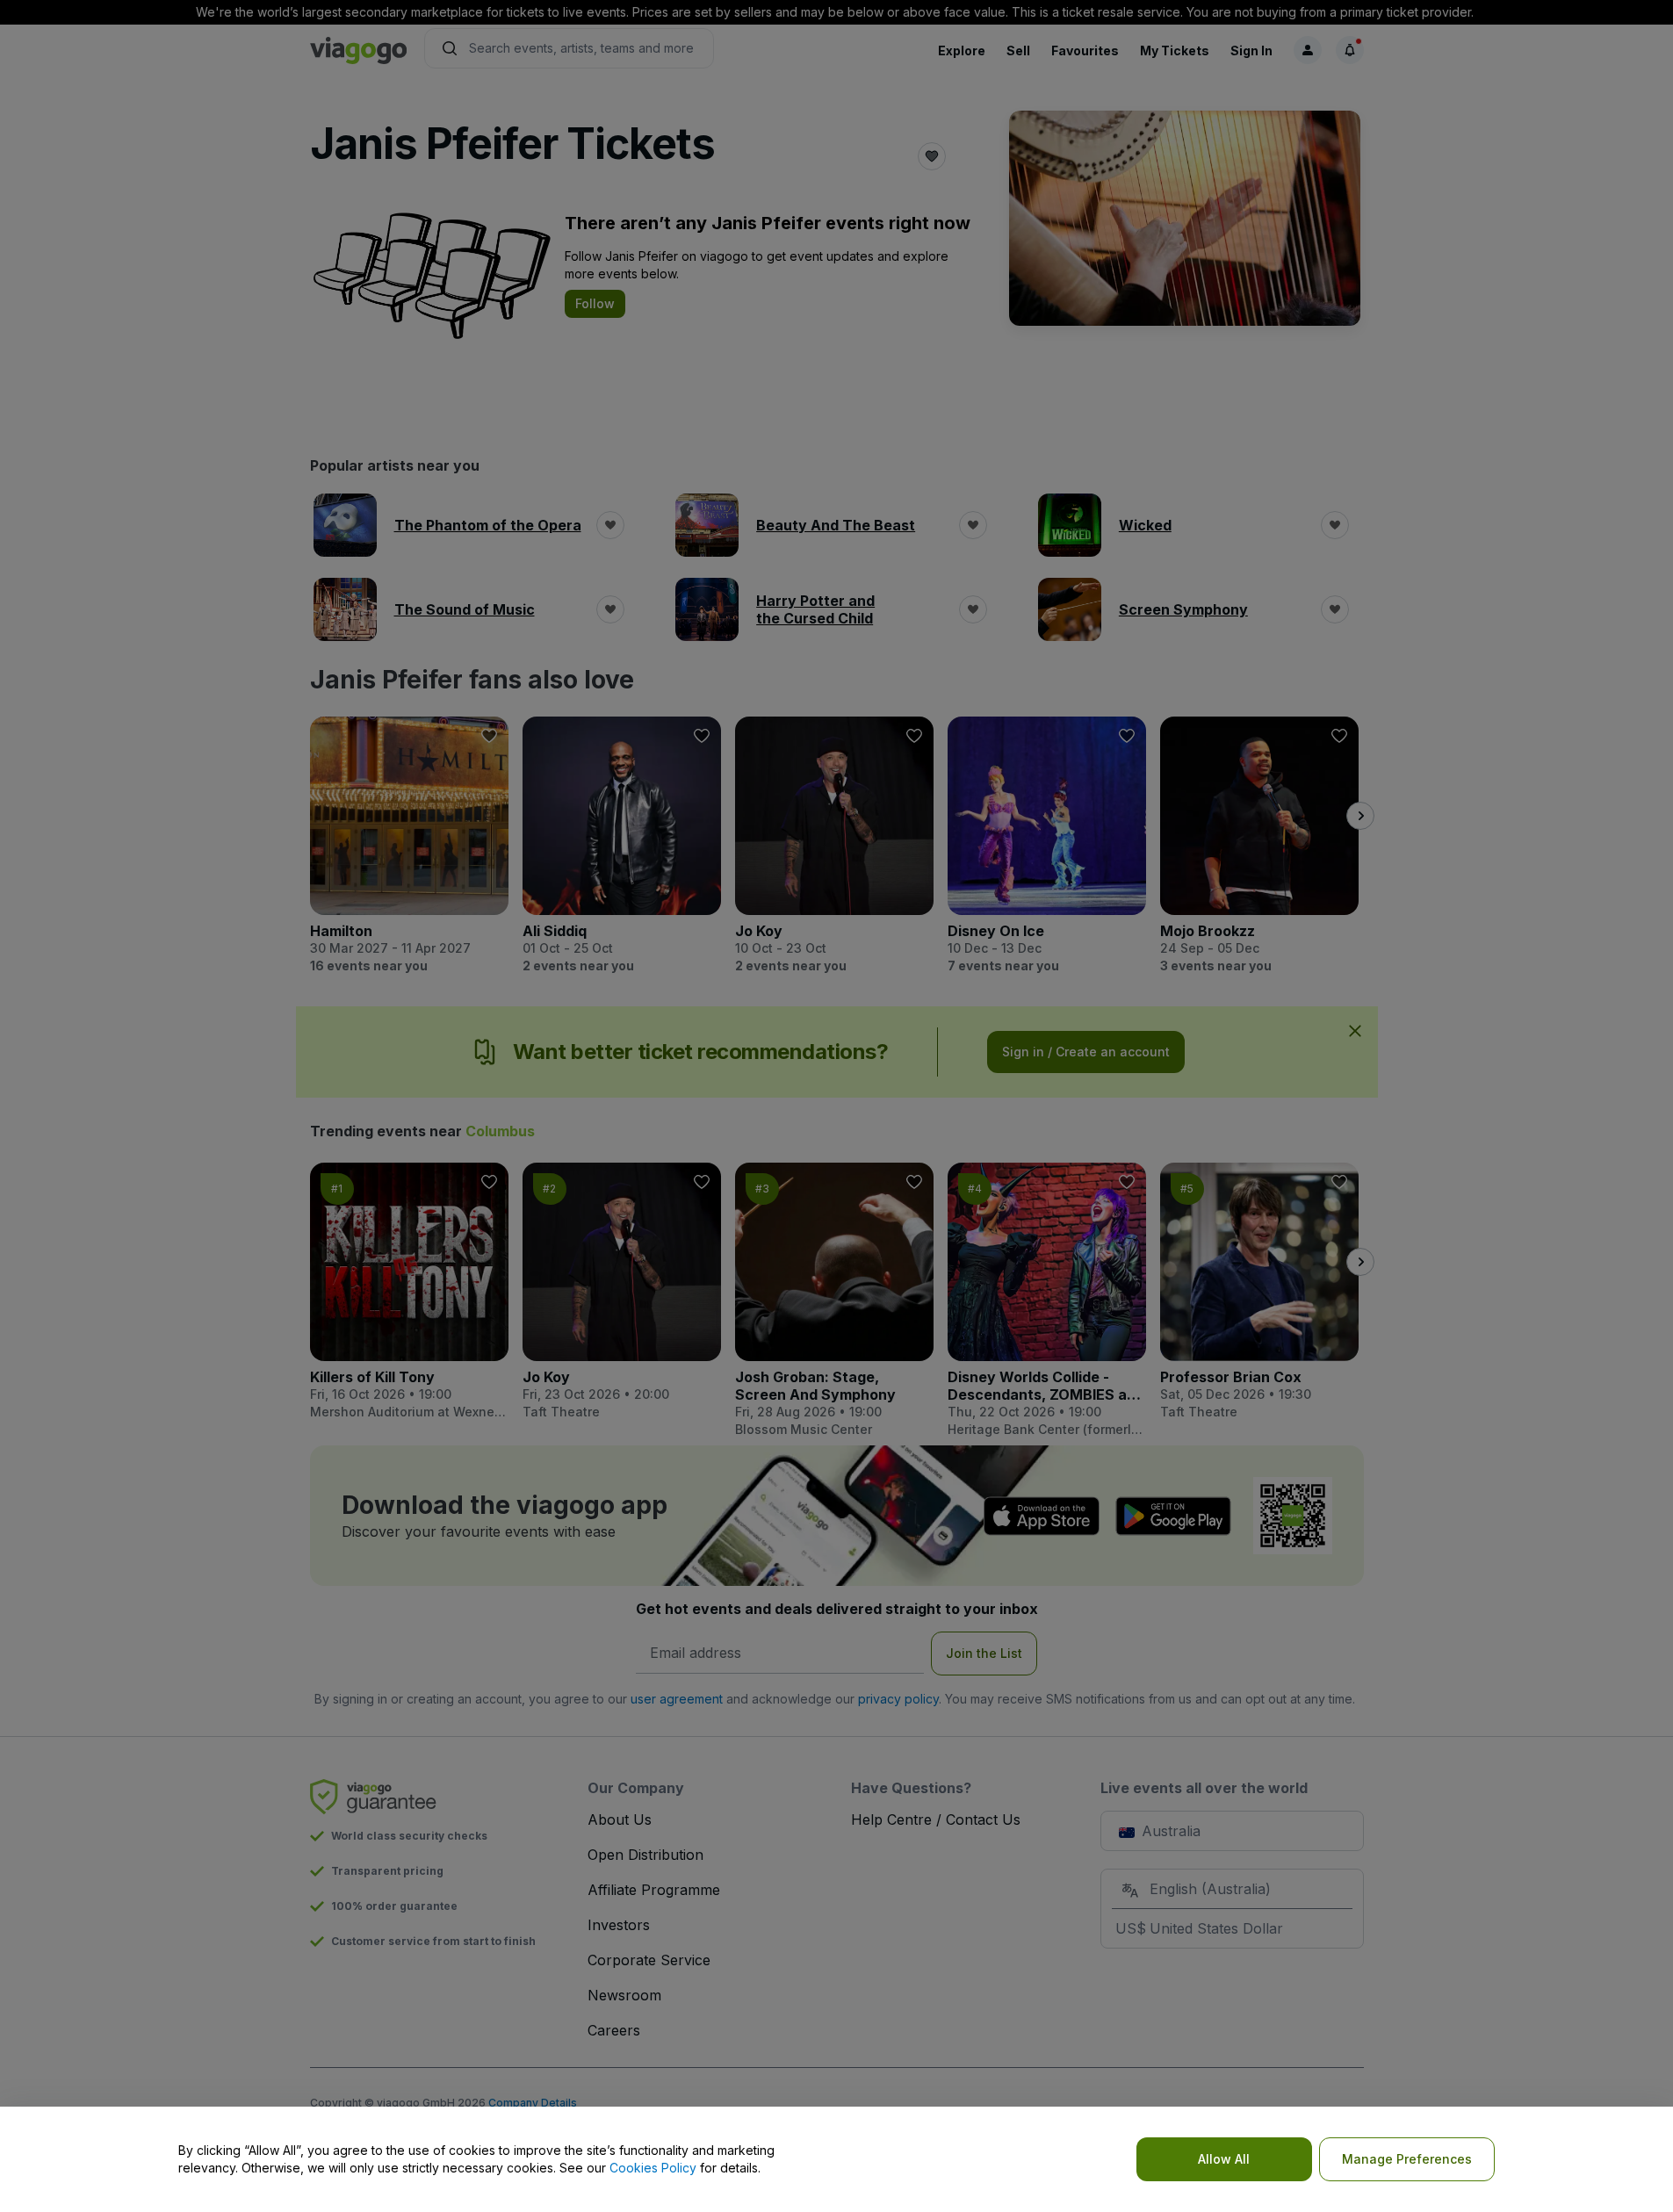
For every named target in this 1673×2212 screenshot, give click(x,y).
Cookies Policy (653, 2168)
